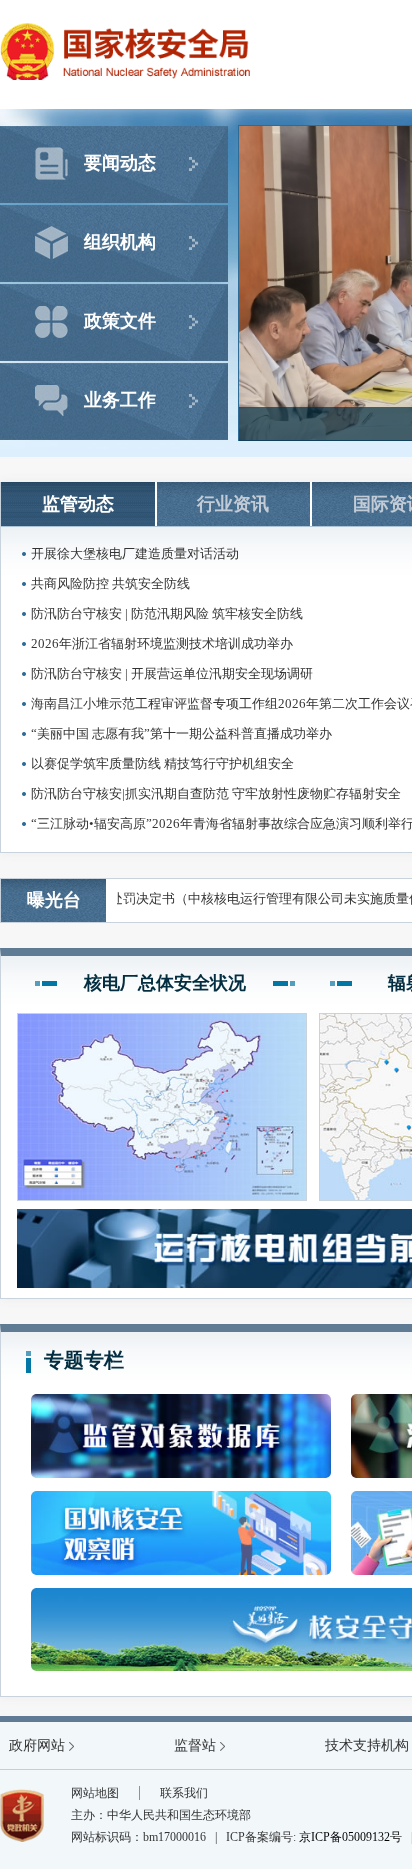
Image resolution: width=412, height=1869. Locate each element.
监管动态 (78, 504)
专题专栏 (84, 1360)
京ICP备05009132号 (350, 1837)
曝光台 (54, 900)
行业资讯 (233, 504)
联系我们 (184, 1793)
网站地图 (95, 1793)
